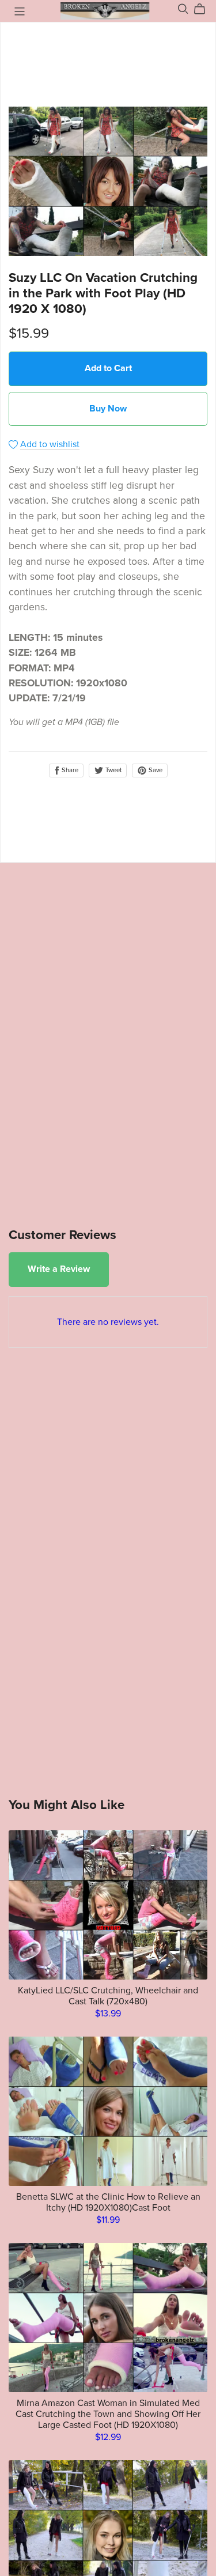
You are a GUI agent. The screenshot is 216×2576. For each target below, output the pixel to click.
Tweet (113, 770)
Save (155, 770)
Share (69, 770)
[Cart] (204, 9)
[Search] (183, 9)
